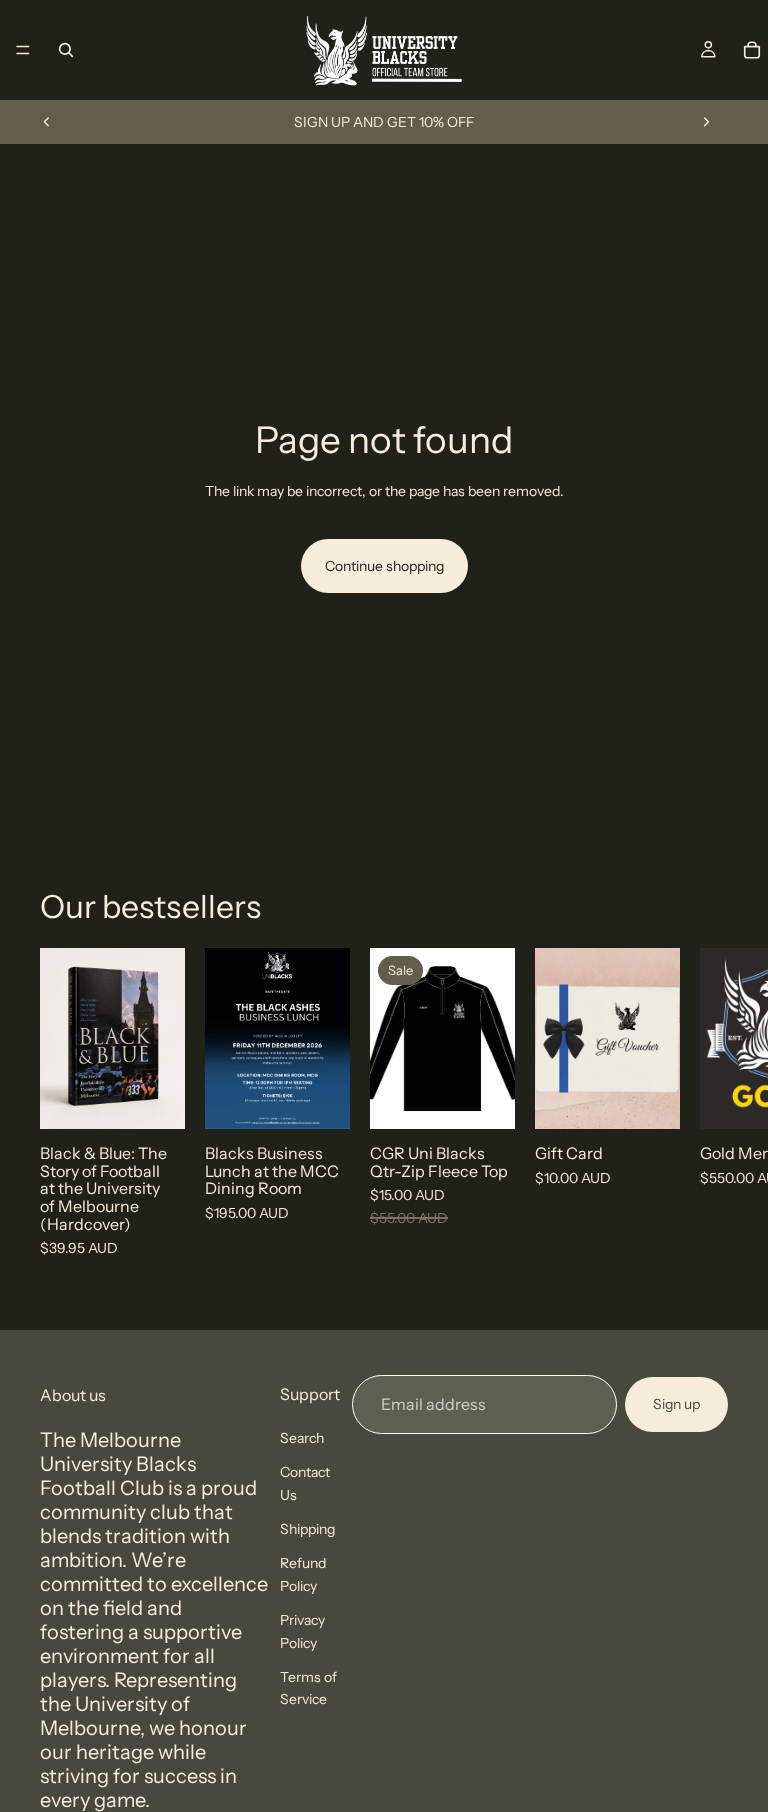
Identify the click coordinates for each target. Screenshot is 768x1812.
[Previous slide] (47, 122)
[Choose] (649, 1098)
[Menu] (23, 50)
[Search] (66, 50)
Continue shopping (384, 566)
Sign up (676, 1404)
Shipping (307, 1529)
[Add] (154, 1098)
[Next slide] (706, 122)
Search (302, 1437)
